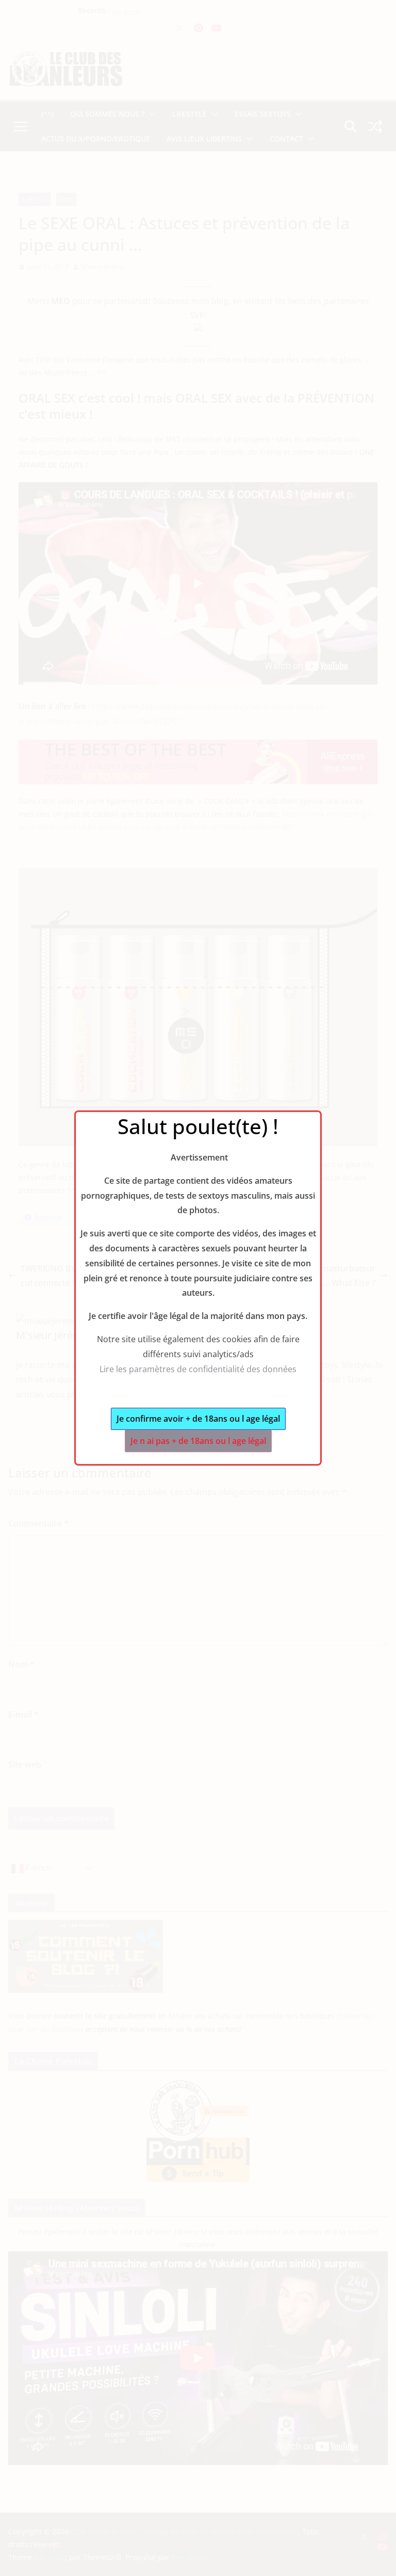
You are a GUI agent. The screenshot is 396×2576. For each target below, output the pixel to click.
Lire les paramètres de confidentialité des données (198, 1369)
